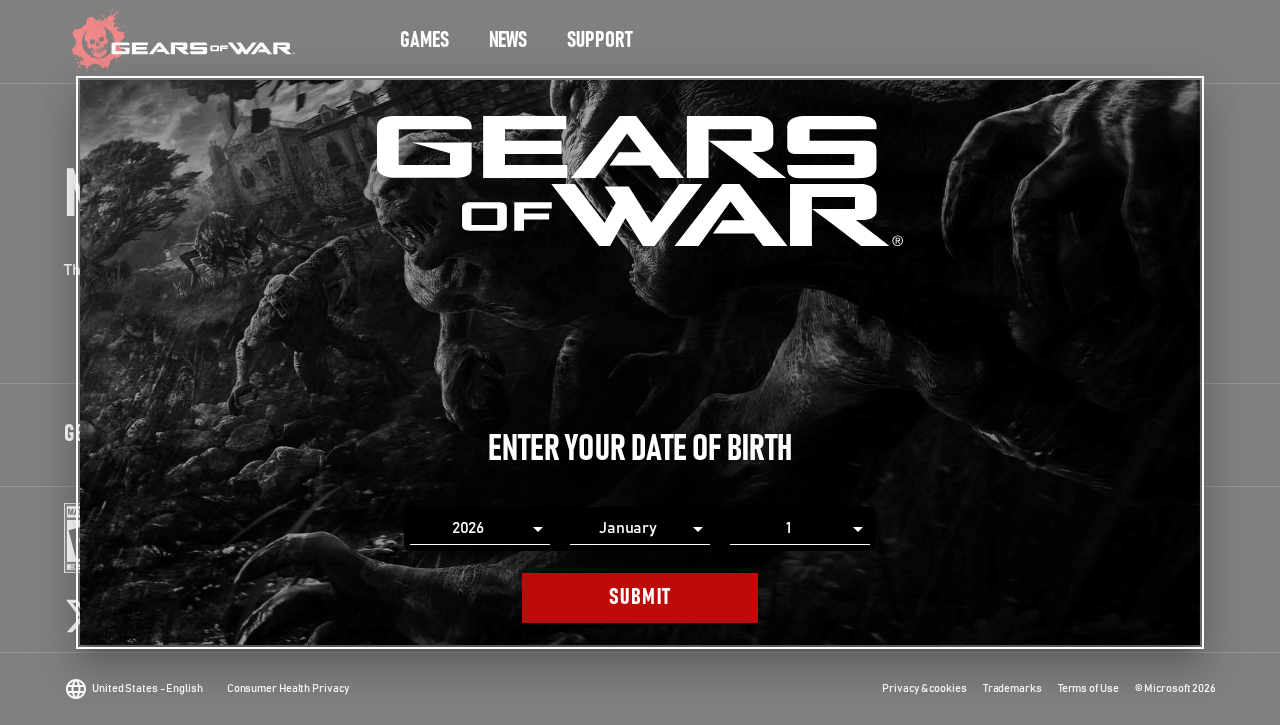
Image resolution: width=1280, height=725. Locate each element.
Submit (640, 597)
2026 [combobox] (468, 528)
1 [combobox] (788, 528)
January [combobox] (628, 528)
